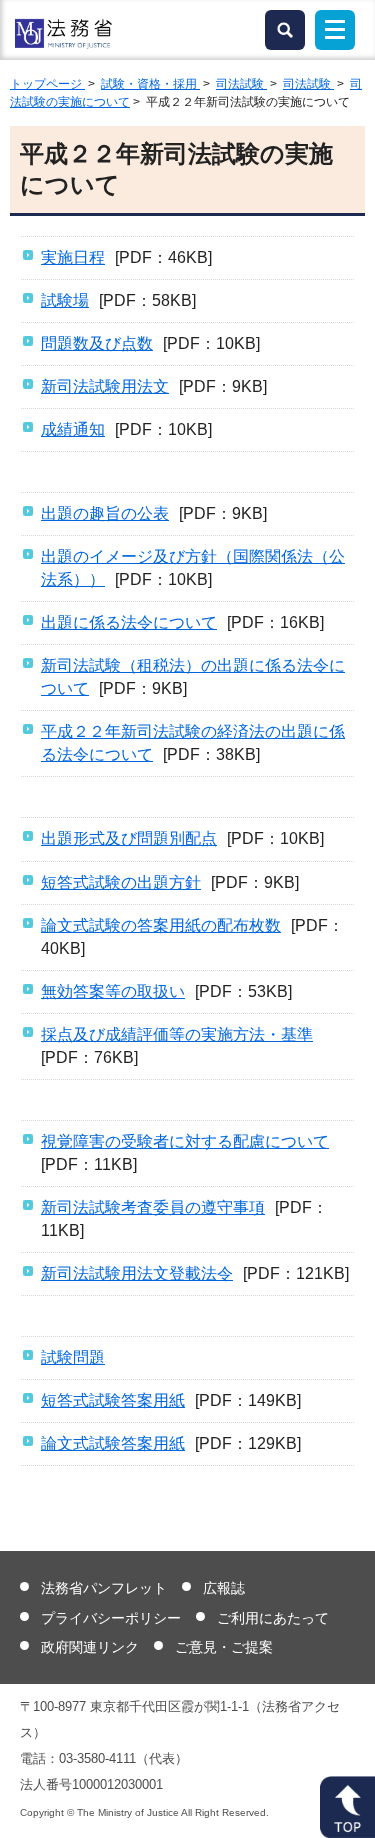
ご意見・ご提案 (224, 1647)
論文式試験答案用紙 (113, 1443)
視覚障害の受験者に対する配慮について (185, 1141)
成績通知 (73, 429)
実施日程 (73, 257)
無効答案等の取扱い (113, 991)
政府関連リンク (90, 1647)
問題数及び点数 (97, 343)
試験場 (65, 300)
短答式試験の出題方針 (121, 882)
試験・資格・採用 (150, 84)
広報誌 (224, 1588)
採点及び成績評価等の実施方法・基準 (177, 1034)
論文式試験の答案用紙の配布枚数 (161, 925)
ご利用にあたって (273, 1618)
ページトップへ (347, 1807)
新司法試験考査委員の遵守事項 (153, 1207)
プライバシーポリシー (111, 1618)
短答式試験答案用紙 (113, 1400)
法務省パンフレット (104, 1588)
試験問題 (73, 1357)
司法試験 (241, 84)
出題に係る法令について (129, 622)
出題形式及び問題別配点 (129, 838)
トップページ (47, 84)
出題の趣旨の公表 (105, 513)
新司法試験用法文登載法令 (137, 1273)
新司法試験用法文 (105, 386)
